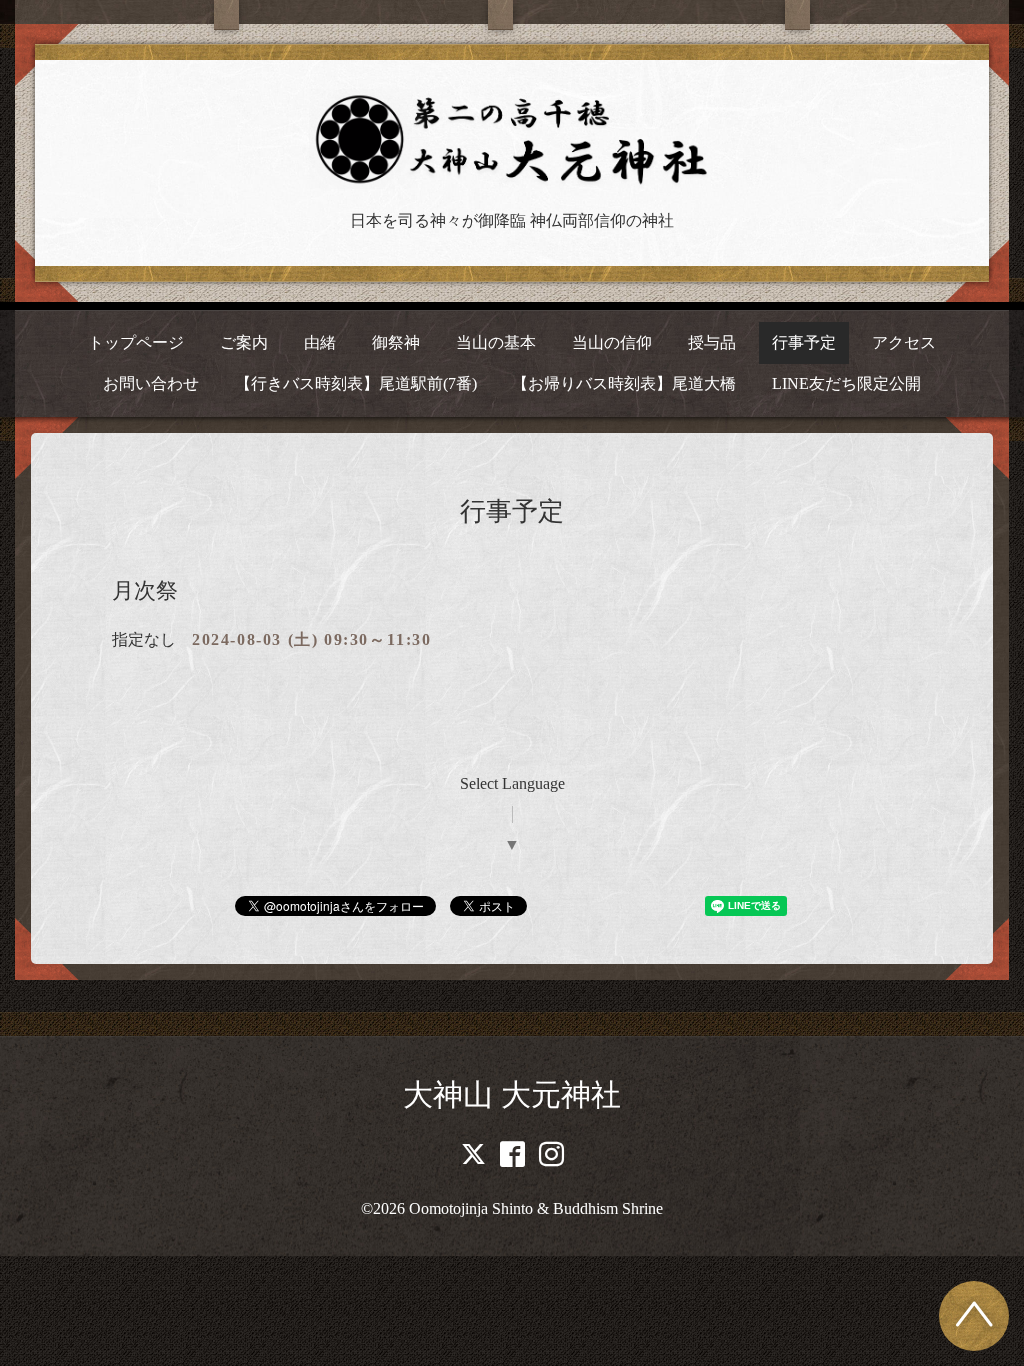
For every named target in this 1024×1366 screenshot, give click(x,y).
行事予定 (804, 342)
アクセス (904, 342)
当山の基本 (496, 342)
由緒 (320, 342)
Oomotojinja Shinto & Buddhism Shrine (536, 1208)
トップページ (136, 342)
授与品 (712, 342)
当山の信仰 (612, 342)
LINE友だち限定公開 (846, 383)
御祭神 (396, 342)
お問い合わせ (151, 383)
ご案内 (244, 342)
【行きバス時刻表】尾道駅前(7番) (356, 383)
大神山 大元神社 (512, 1094)
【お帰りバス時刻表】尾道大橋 (624, 383)
